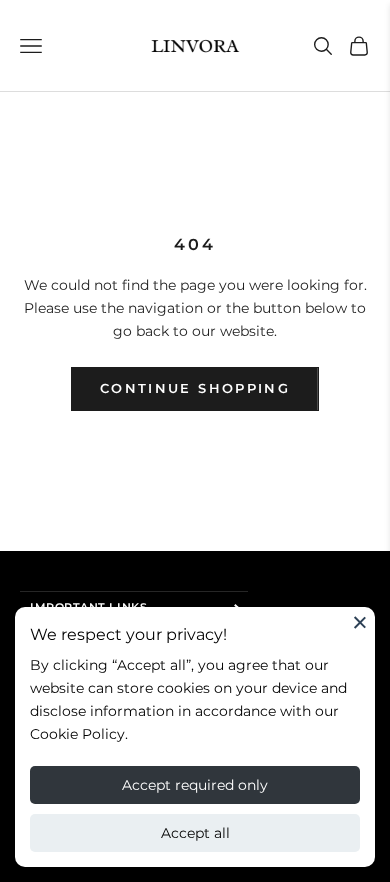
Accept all (195, 833)
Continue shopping (195, 388)
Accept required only (195, 785)
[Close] (360, 622)
